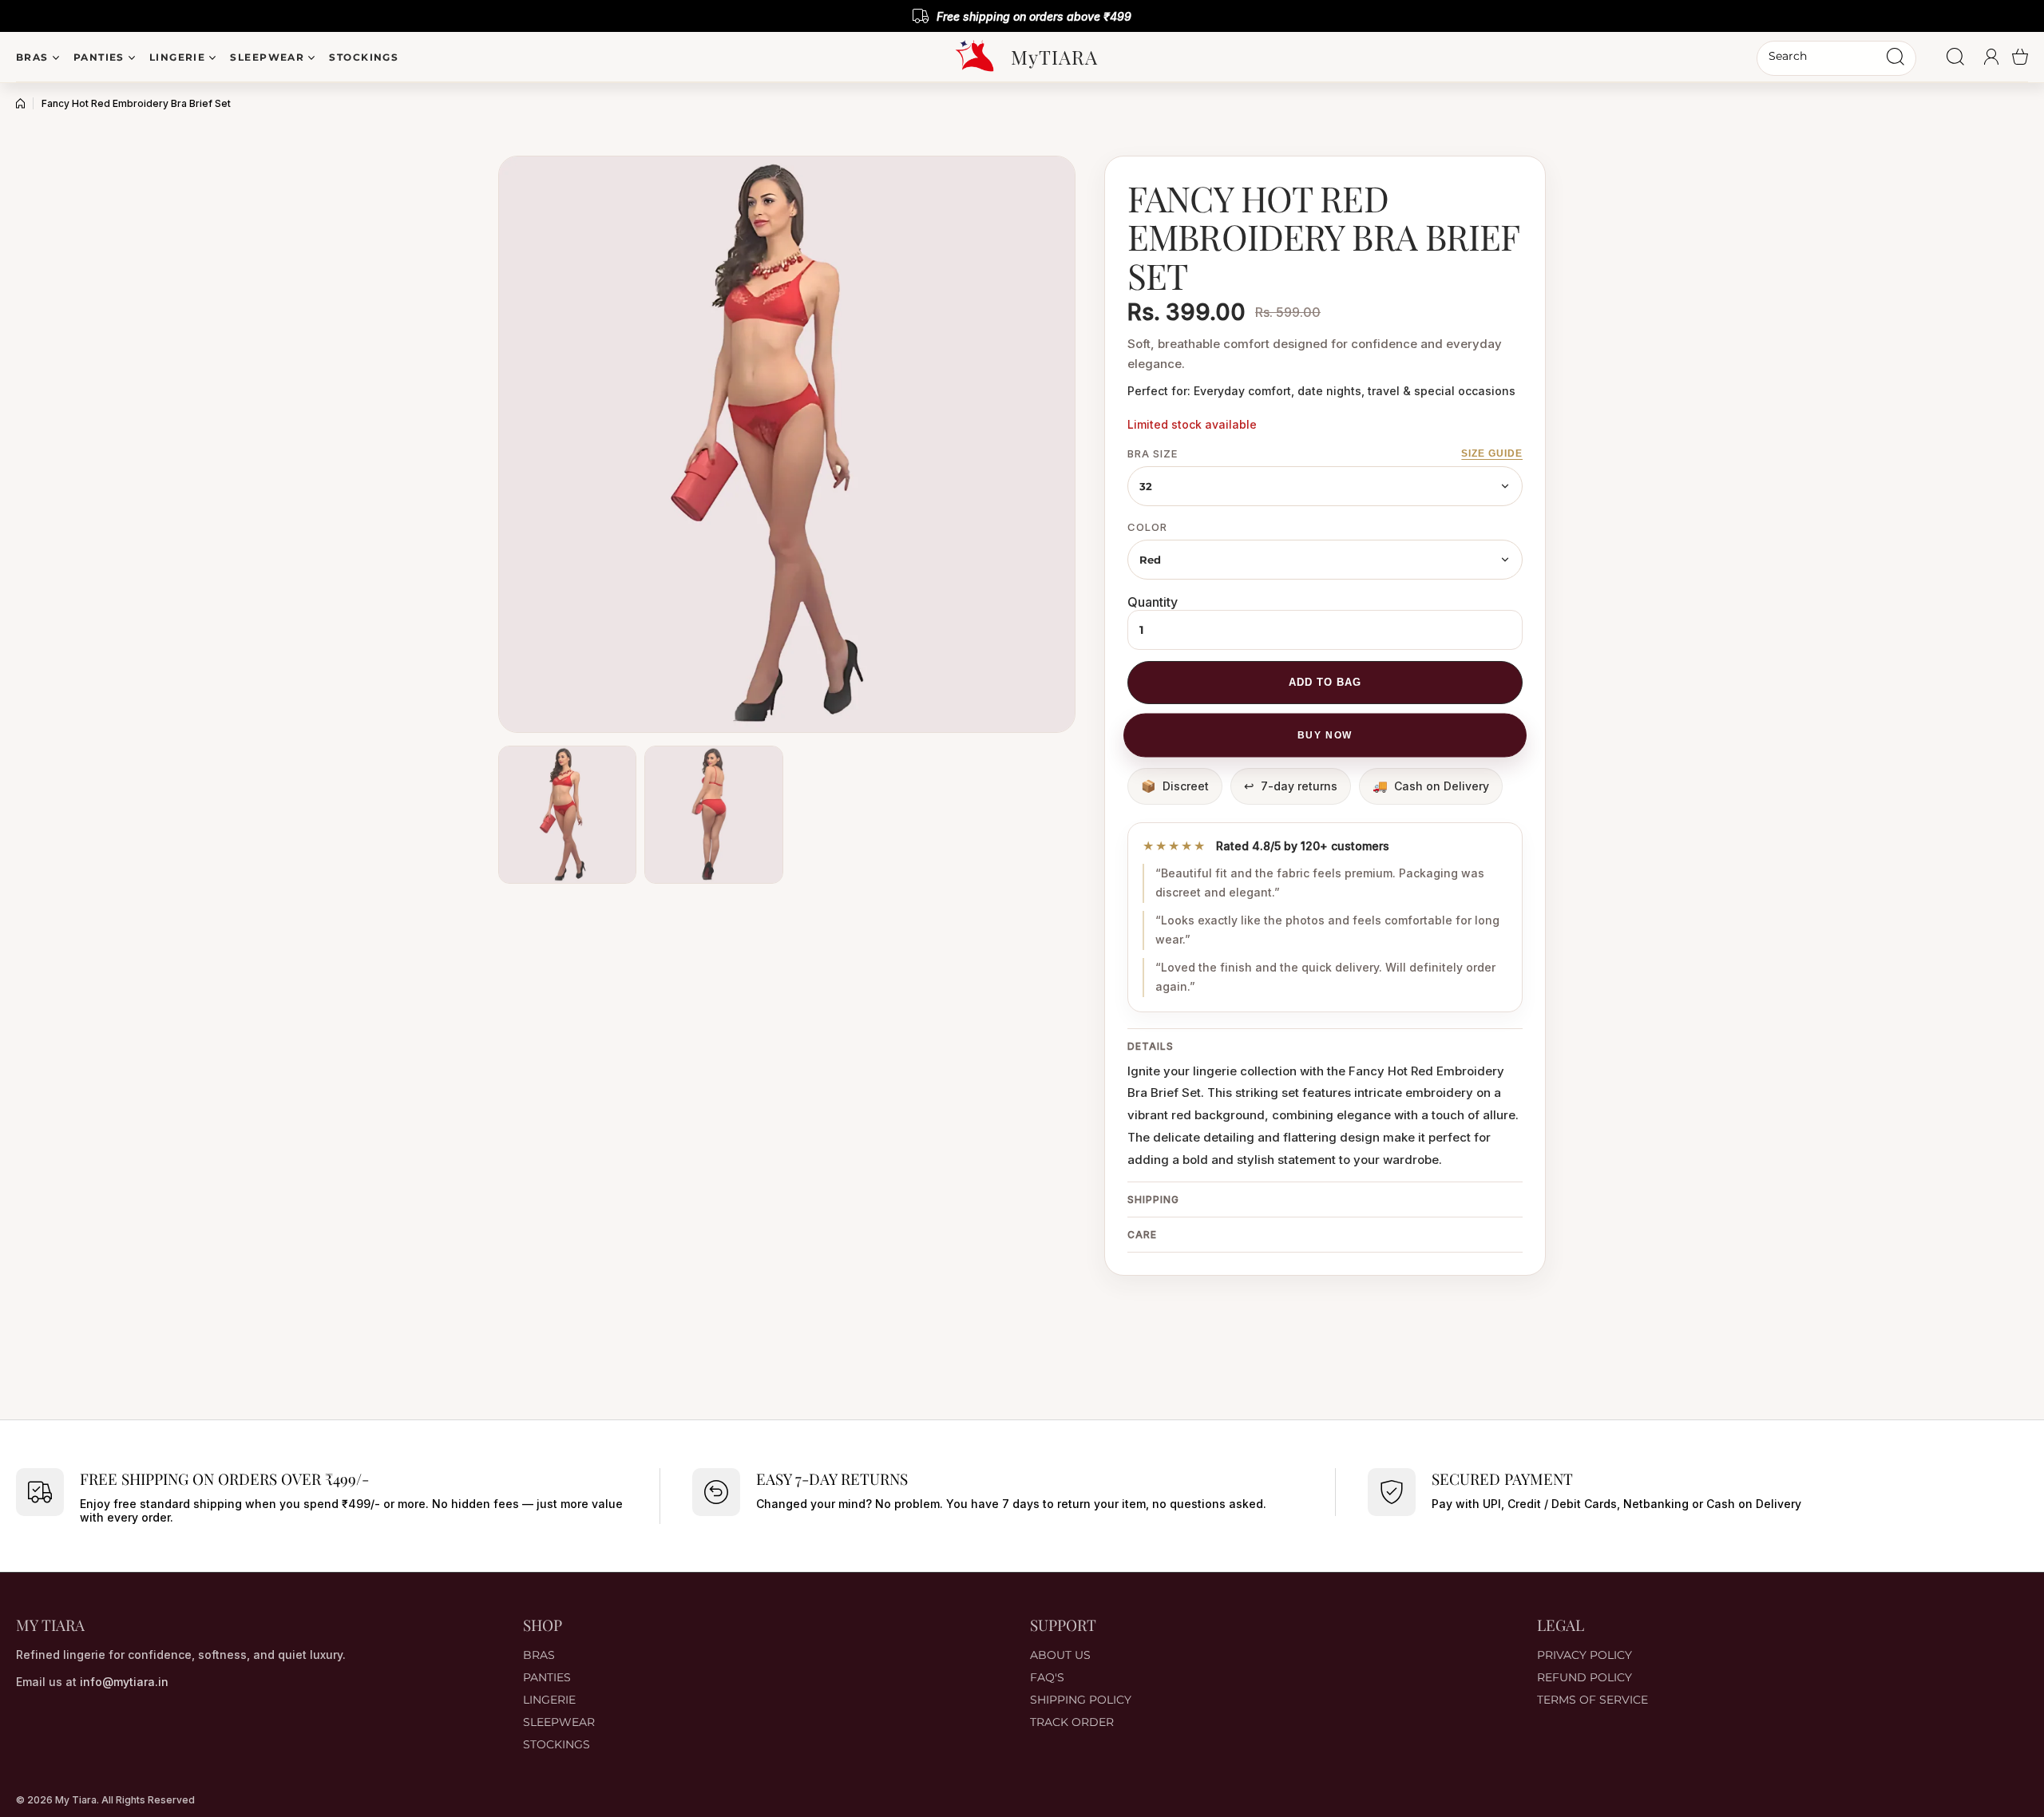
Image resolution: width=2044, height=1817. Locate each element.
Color (1147, 527)
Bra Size (1153, 453)
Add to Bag (1325, 682)
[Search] (1895, 57)
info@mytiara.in (124, 1682)
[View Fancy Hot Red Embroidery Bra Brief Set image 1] (567, 815)
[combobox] (1836, 58)
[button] (2020, 57)
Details (1151, 1046)
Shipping (1153, 1199)
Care (1142, 1235)
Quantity (1153, 602)
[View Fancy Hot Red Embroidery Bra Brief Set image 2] (713, 815)
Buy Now (1325, 735)
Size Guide (1492, 453)
